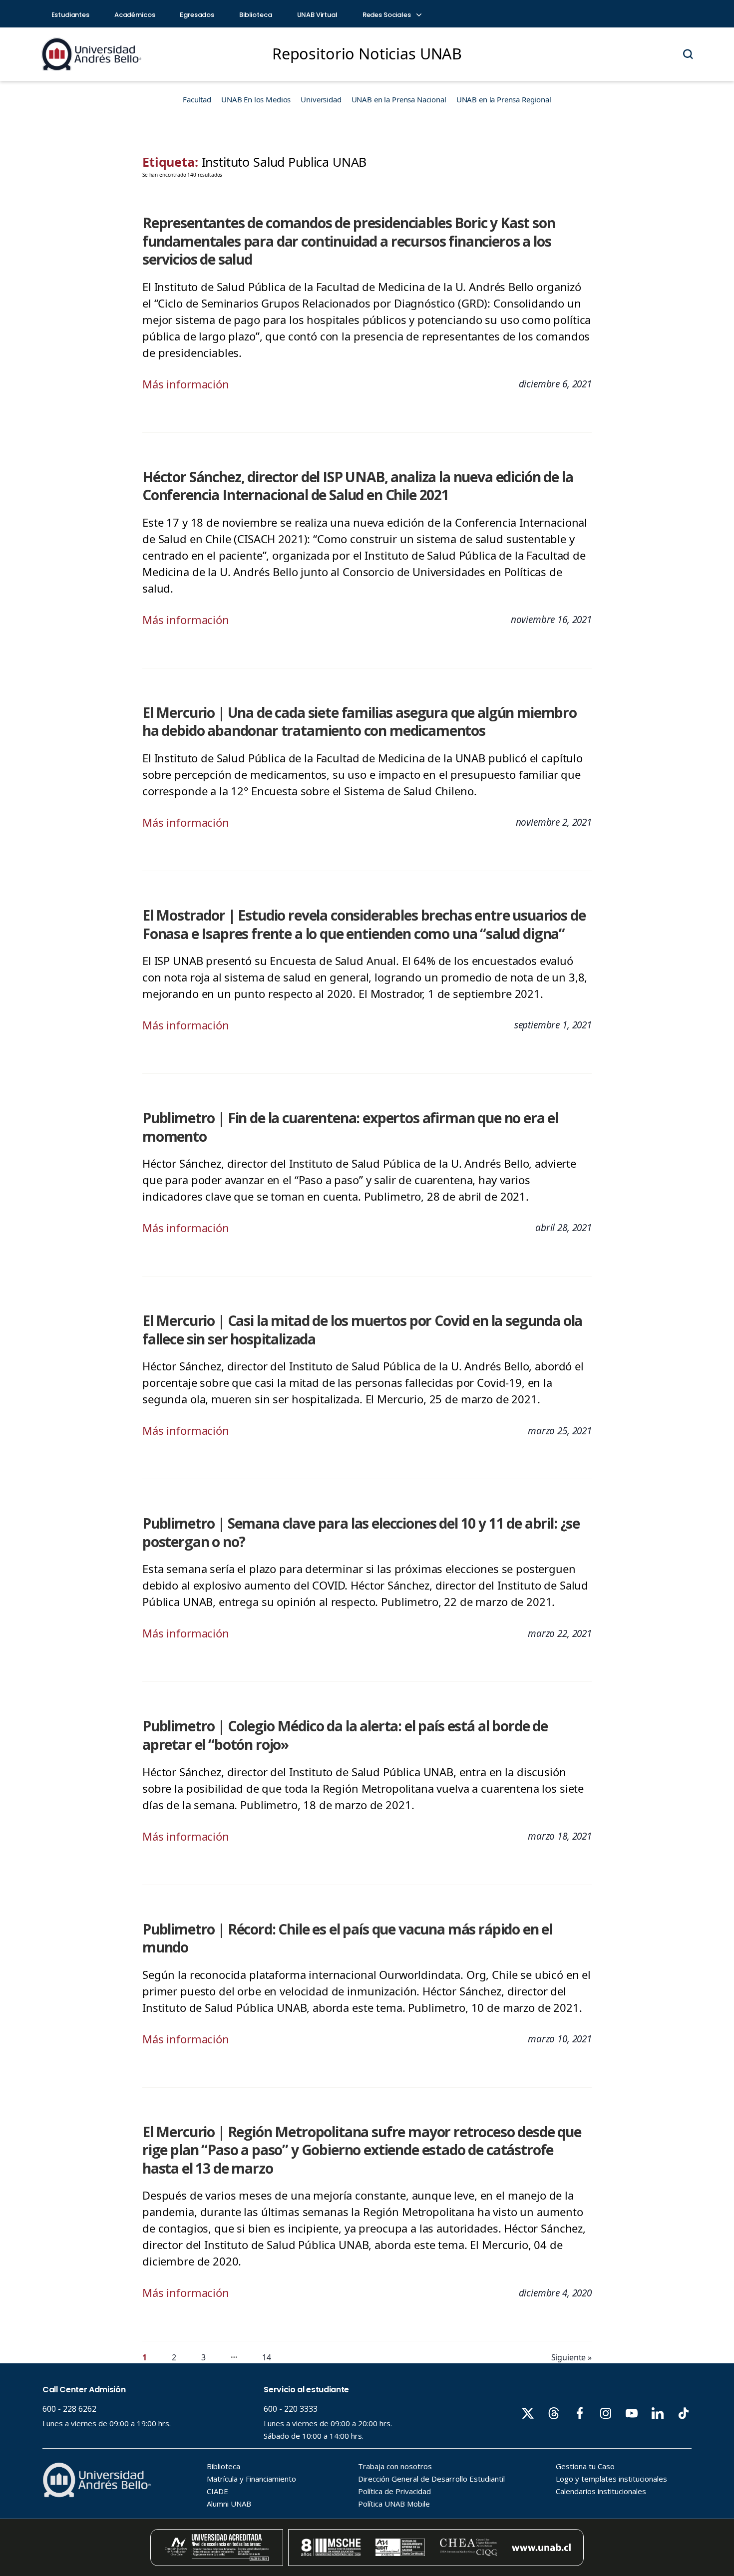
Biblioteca (256, 15)
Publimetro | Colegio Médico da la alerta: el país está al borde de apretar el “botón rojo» (345, 1735)
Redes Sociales (387, 15)
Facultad (197, 99)
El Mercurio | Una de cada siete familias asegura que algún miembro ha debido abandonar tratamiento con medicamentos (360, 722)
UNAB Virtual (317, 15)
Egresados (197, 15)
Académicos (135, 15)
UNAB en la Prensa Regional (504, 99)
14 (267, 2357)
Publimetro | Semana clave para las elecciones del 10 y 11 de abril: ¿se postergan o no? (361, 1532)
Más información (186, 384)
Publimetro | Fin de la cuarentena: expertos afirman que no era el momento (350, 1127)
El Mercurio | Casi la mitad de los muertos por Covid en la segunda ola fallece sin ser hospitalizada (362, 1330)
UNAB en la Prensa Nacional (399, 99)
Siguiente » (571, 2357)
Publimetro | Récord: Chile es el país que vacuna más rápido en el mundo (347, 1938)
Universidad (321, 99)
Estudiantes (70, 15)
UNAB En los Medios (256, 99)
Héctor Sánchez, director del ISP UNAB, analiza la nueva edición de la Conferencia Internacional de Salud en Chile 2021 (358, 486)
